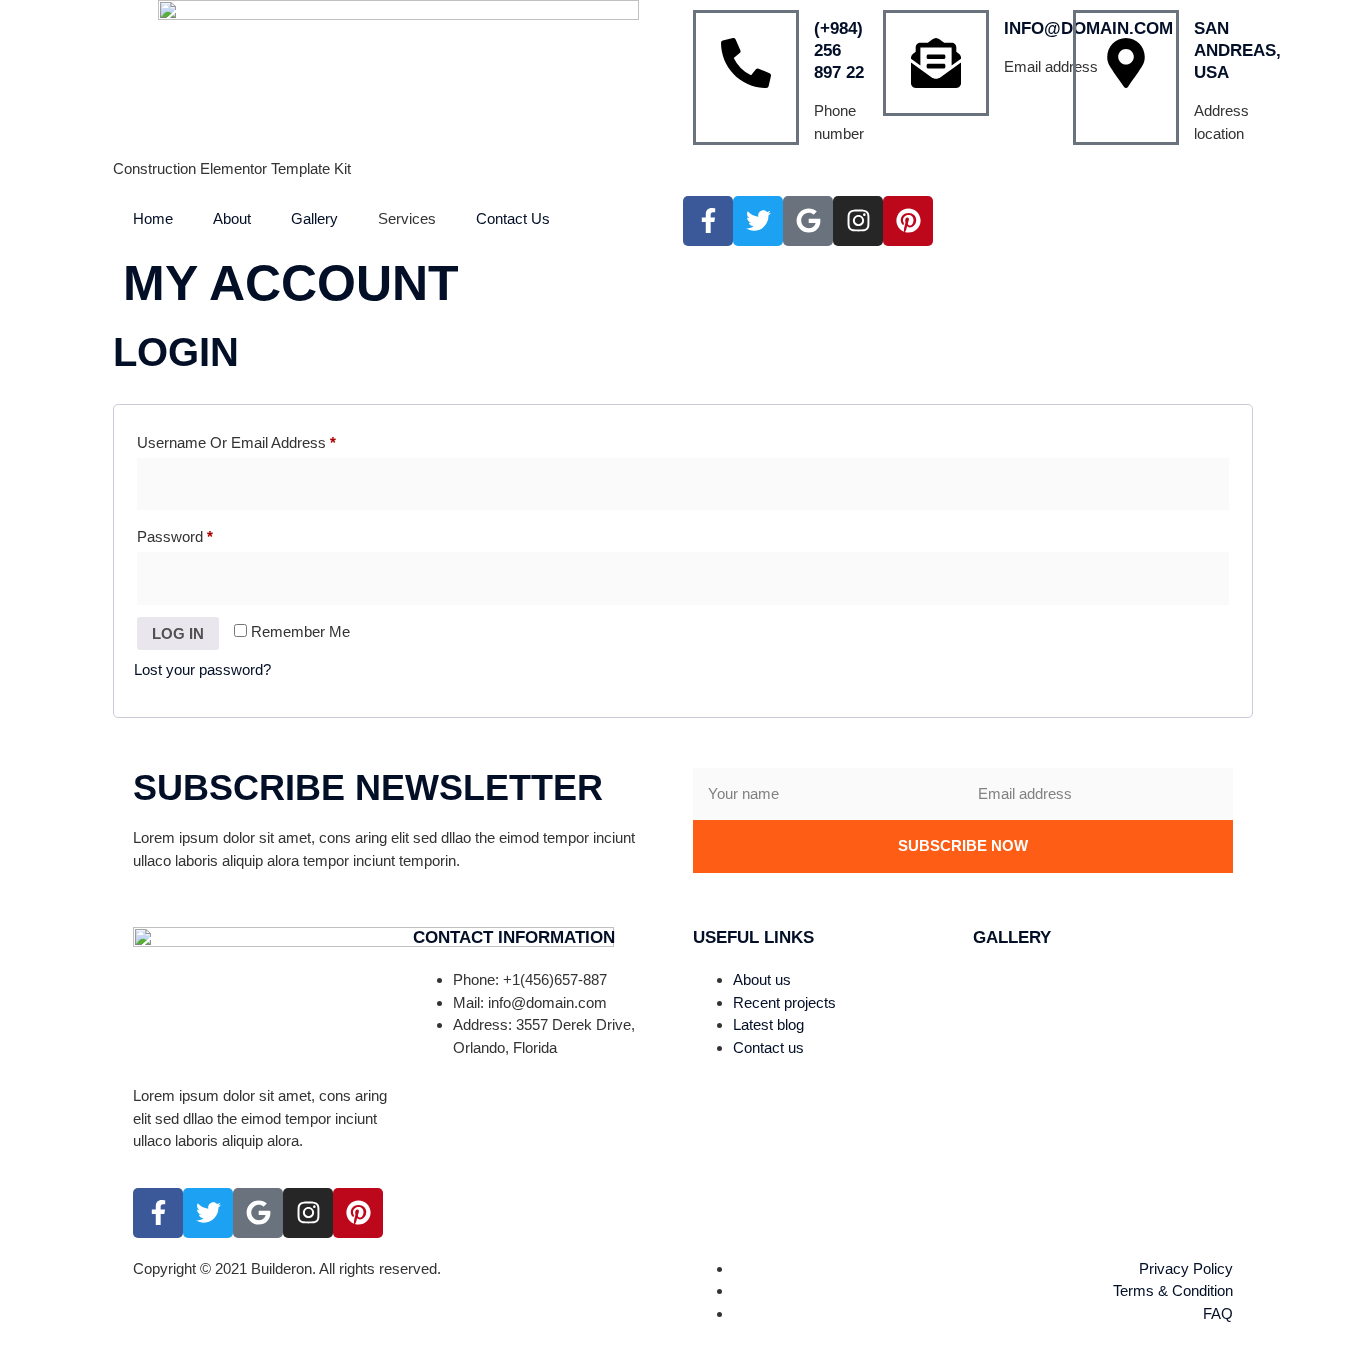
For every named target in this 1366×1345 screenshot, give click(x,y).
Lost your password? (202, 669)
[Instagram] (858, 221)
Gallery (314, 218)
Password (204, 533)
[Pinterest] (908, 221)
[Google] (808, 221)
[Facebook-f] (708, 221)
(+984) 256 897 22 (839, 50)
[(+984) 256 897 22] (746, 77)
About (232, 218)
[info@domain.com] (936, 63)
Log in (178, 633)
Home (153, 218)
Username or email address (265, 439)
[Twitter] (758, 221)
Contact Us (513, 218)
